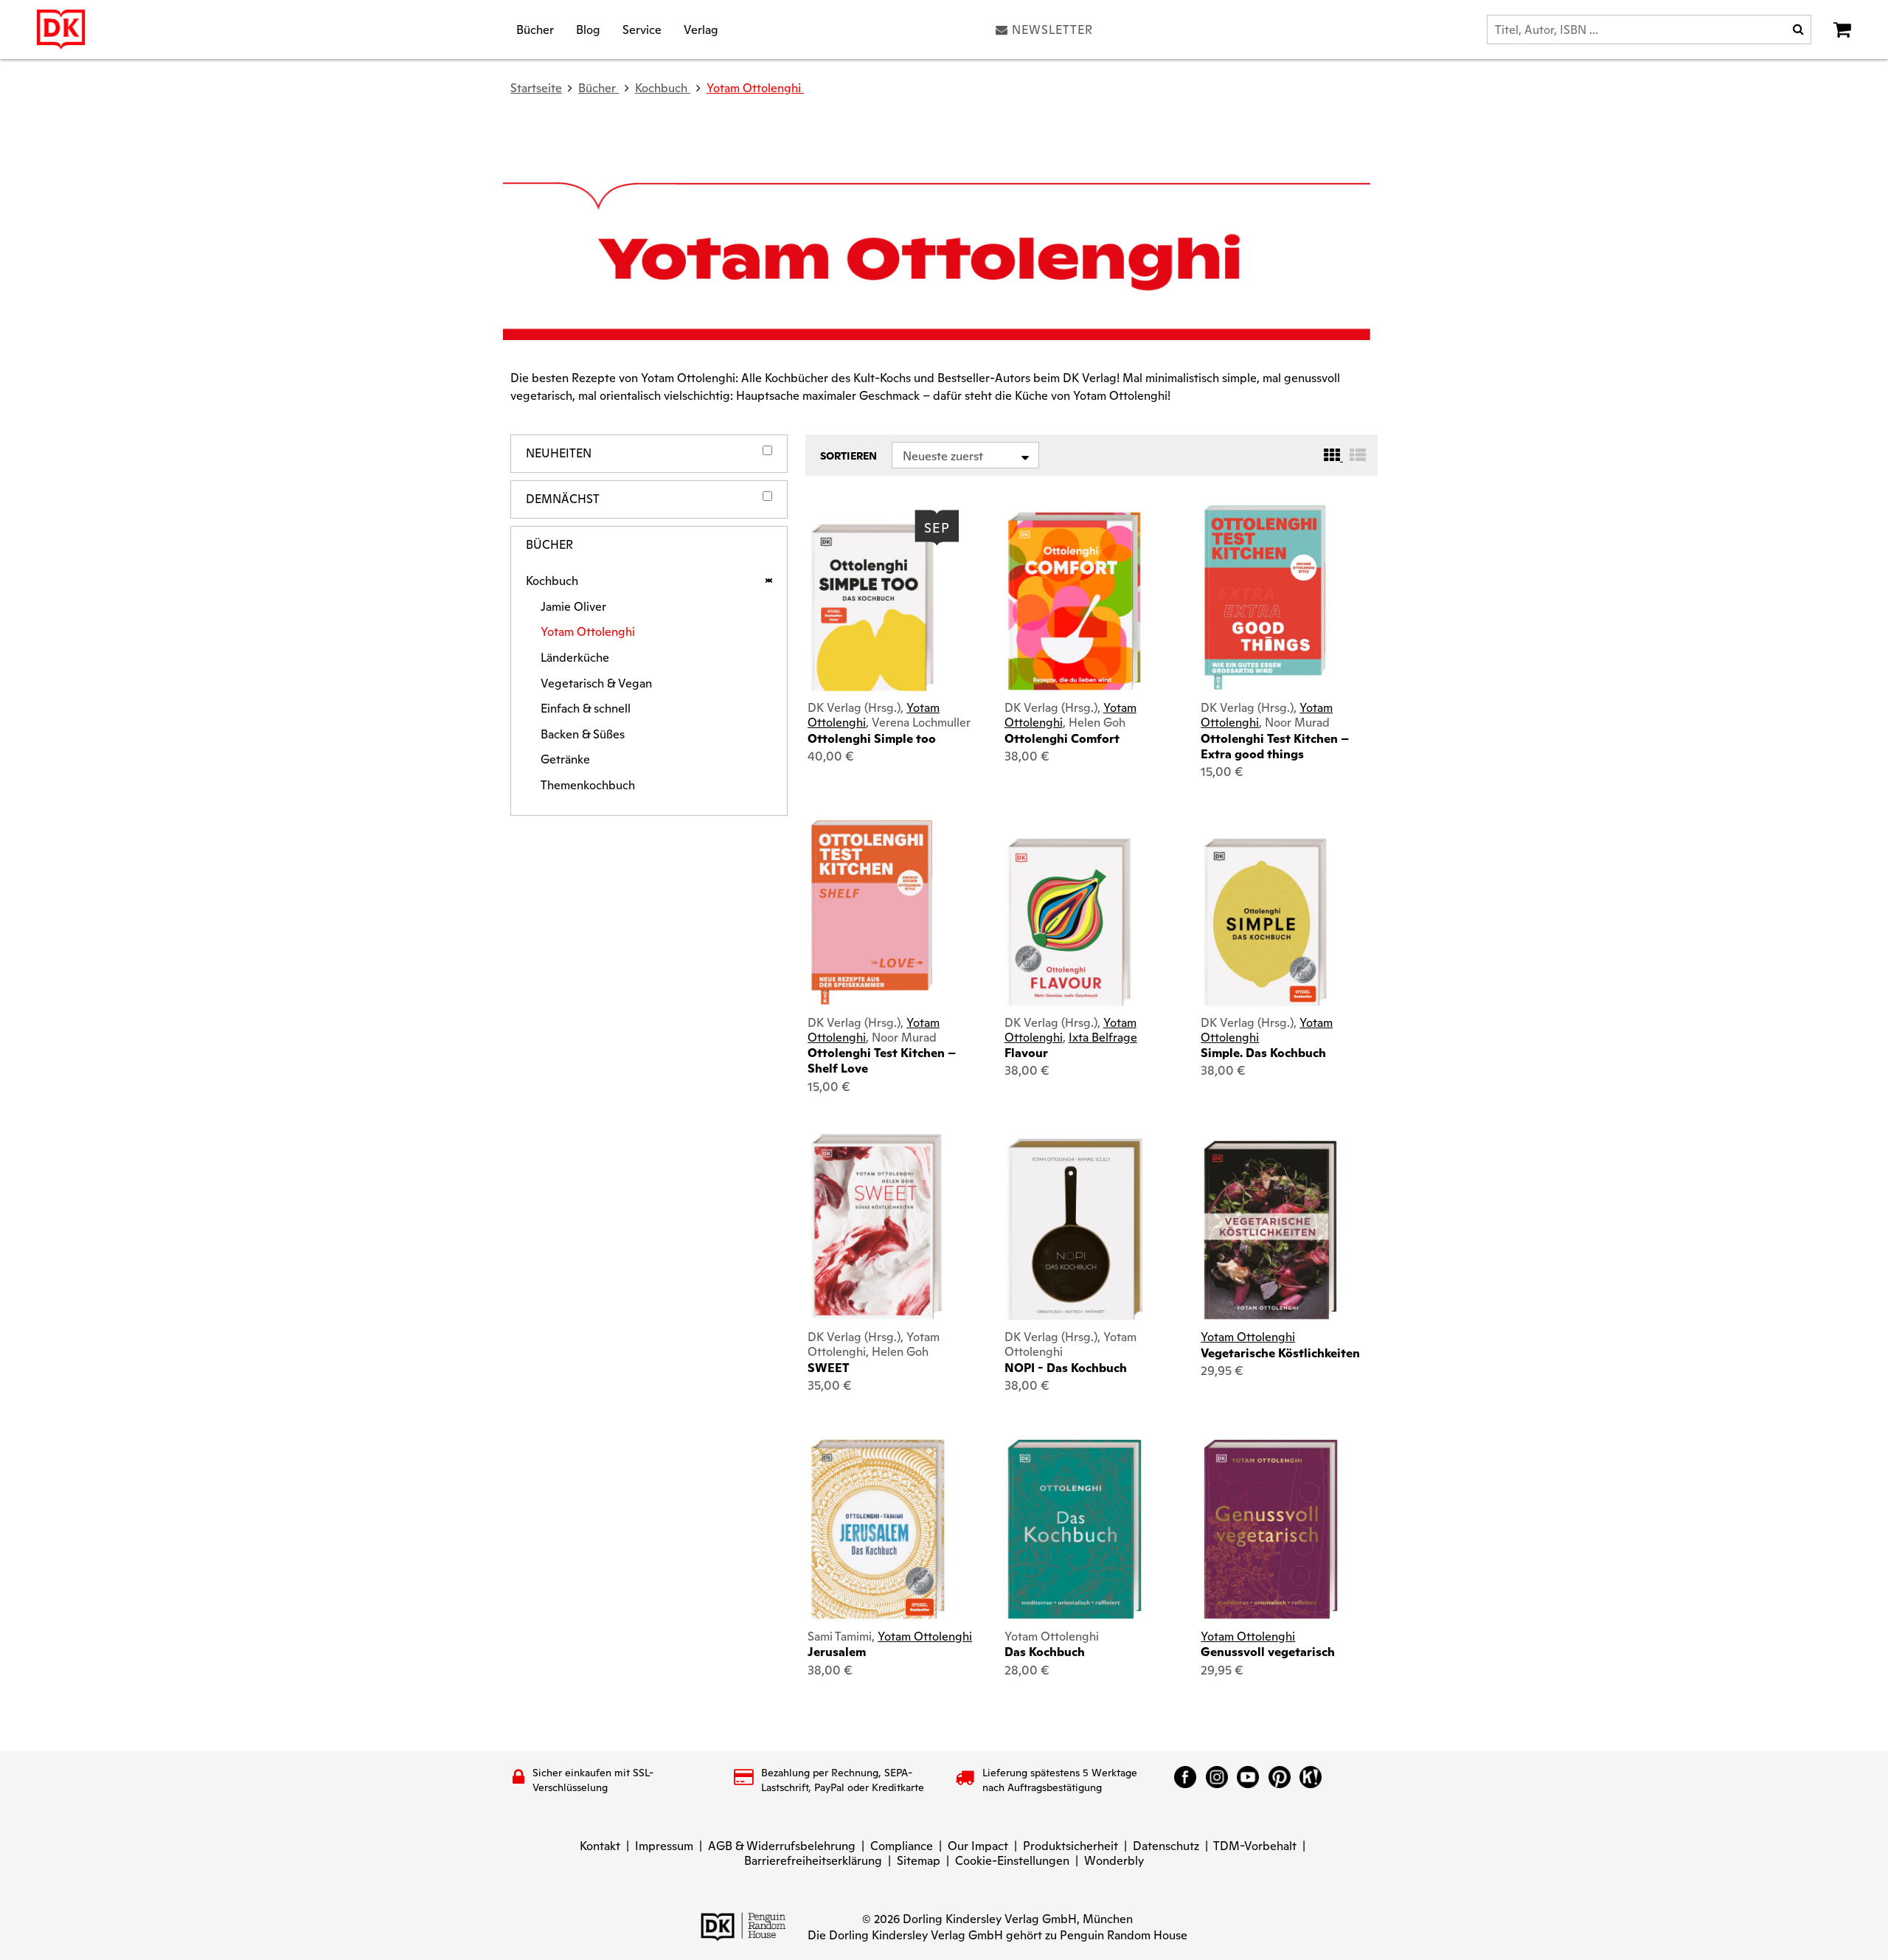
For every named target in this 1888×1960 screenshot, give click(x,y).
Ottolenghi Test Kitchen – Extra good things (1275, 747)
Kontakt (600, 1846)
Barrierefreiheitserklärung (813, 1861)
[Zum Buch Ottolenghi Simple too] (878, 607)
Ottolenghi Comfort (1062, 739)
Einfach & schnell (586, 709)
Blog (588, 29)
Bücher (535, 29)
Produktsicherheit (1070, 1846)
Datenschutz (1166, 1846)
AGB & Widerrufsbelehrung (782, 1846)
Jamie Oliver (573, 607)
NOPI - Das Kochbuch (1066, 1368)
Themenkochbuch (588, 786)
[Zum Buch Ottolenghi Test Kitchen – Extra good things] (1265, 598)
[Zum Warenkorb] (1842, 30)
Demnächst (563, 499)
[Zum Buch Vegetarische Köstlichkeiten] (1271, 1230)
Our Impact (978, 1846)
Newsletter (1052, 30)
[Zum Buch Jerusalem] (878, 1529)
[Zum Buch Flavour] (1075, 922)
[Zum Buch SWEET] (876, 1227)
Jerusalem (837, 1652)
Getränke (565, 760)
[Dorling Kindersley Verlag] (61, 30)
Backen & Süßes (583, 735)
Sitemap (919, 1861)
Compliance (902, 1846)
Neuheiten (559, 454)
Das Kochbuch (1045, 1652)
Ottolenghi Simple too (872, 739)
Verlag (701, 29)
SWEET (828, 1368)
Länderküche (575, 658)
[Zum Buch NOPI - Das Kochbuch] (1075, 1230)
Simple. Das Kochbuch (1263, 1053)
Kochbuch (552, 581)
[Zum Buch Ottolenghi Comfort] (1075, 602)
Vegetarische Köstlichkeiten (1280, 1353)
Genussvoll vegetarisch (1268, 1652)
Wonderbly (1114, 1861)
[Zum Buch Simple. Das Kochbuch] (1271, 922)
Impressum (664, 1846)
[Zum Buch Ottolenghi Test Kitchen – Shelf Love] (872, 913)
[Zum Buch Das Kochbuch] (1075, 1529)
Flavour (1026, 1053)
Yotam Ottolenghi (755, 88)
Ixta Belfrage (1103, 1038)
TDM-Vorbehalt (1255, 1846)
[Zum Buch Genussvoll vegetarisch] (1271, 1529)
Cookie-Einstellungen (1012, 1861)
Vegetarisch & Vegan (596, 684)
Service (642, 29)
